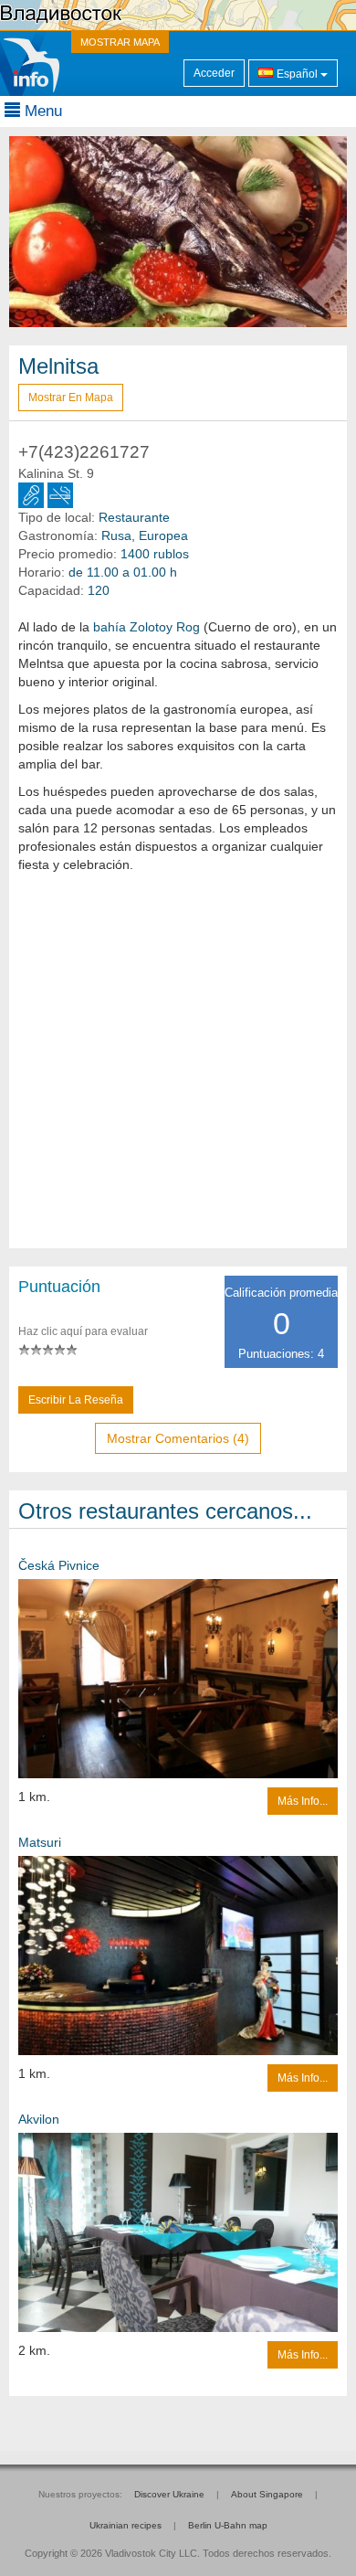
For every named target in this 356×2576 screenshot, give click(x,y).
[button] (35, 232)
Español (297, 74)
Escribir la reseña (76, 1400)
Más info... (303, 1801)
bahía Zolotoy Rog (147, 627)
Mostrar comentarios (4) (178, 1438)
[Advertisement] (178, 1070)
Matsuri (40, 1842)
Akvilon (39, 2119)
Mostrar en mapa (71, 398)
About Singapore (267, 2494)
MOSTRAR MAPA (120, 42)
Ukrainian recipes (126, 2525)
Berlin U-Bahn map (228, 2525)
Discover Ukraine (169, 2494)
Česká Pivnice (59, 1565)
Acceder (214, 73)
